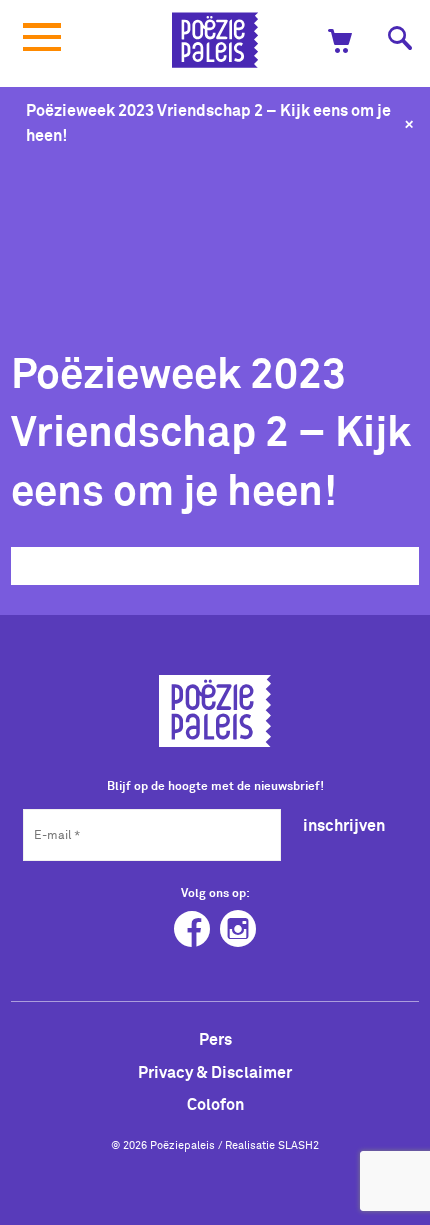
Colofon (215, 1104)
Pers (215, 1039)
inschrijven (344, 825)
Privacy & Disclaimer (215, 1072)
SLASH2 (298, 1145)
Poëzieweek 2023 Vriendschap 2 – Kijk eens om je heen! (208, 122)
